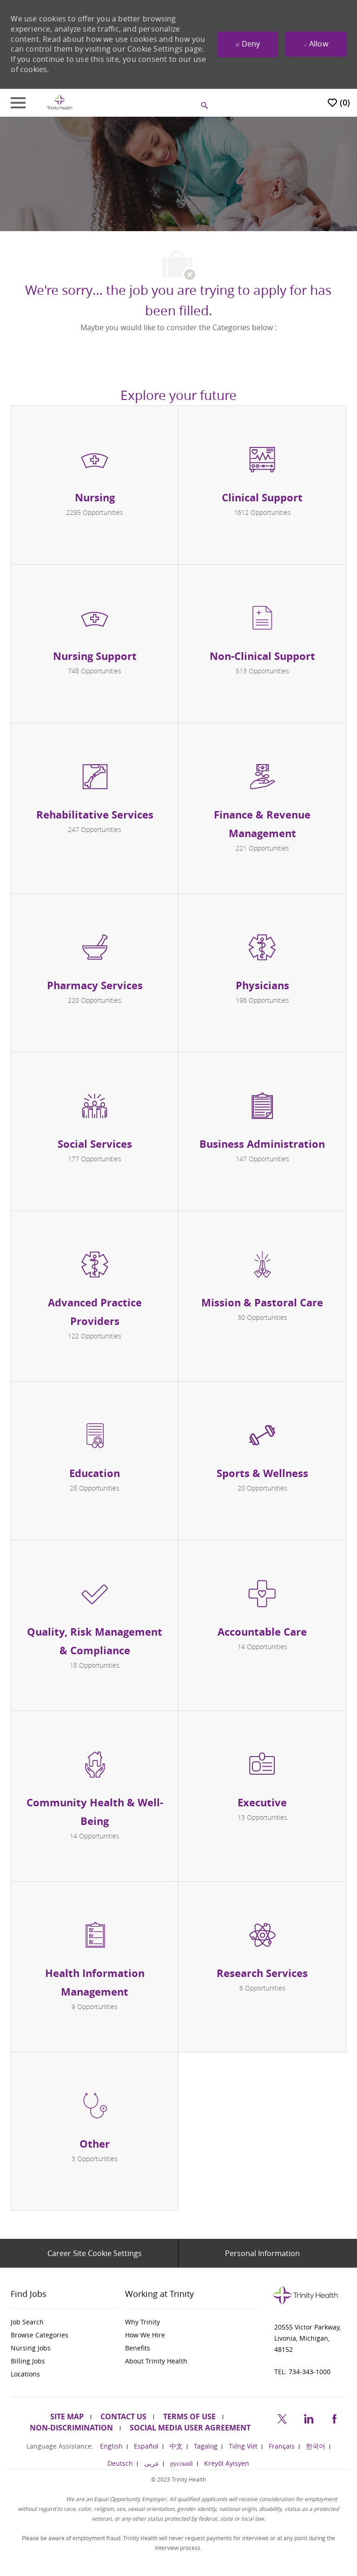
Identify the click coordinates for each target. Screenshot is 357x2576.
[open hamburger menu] (18, 103)
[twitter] (282, 2417)
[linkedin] (308, 2417)
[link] (64, 2322)
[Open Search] (205, 106)
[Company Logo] (59, 102)
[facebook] (334, 2417)
